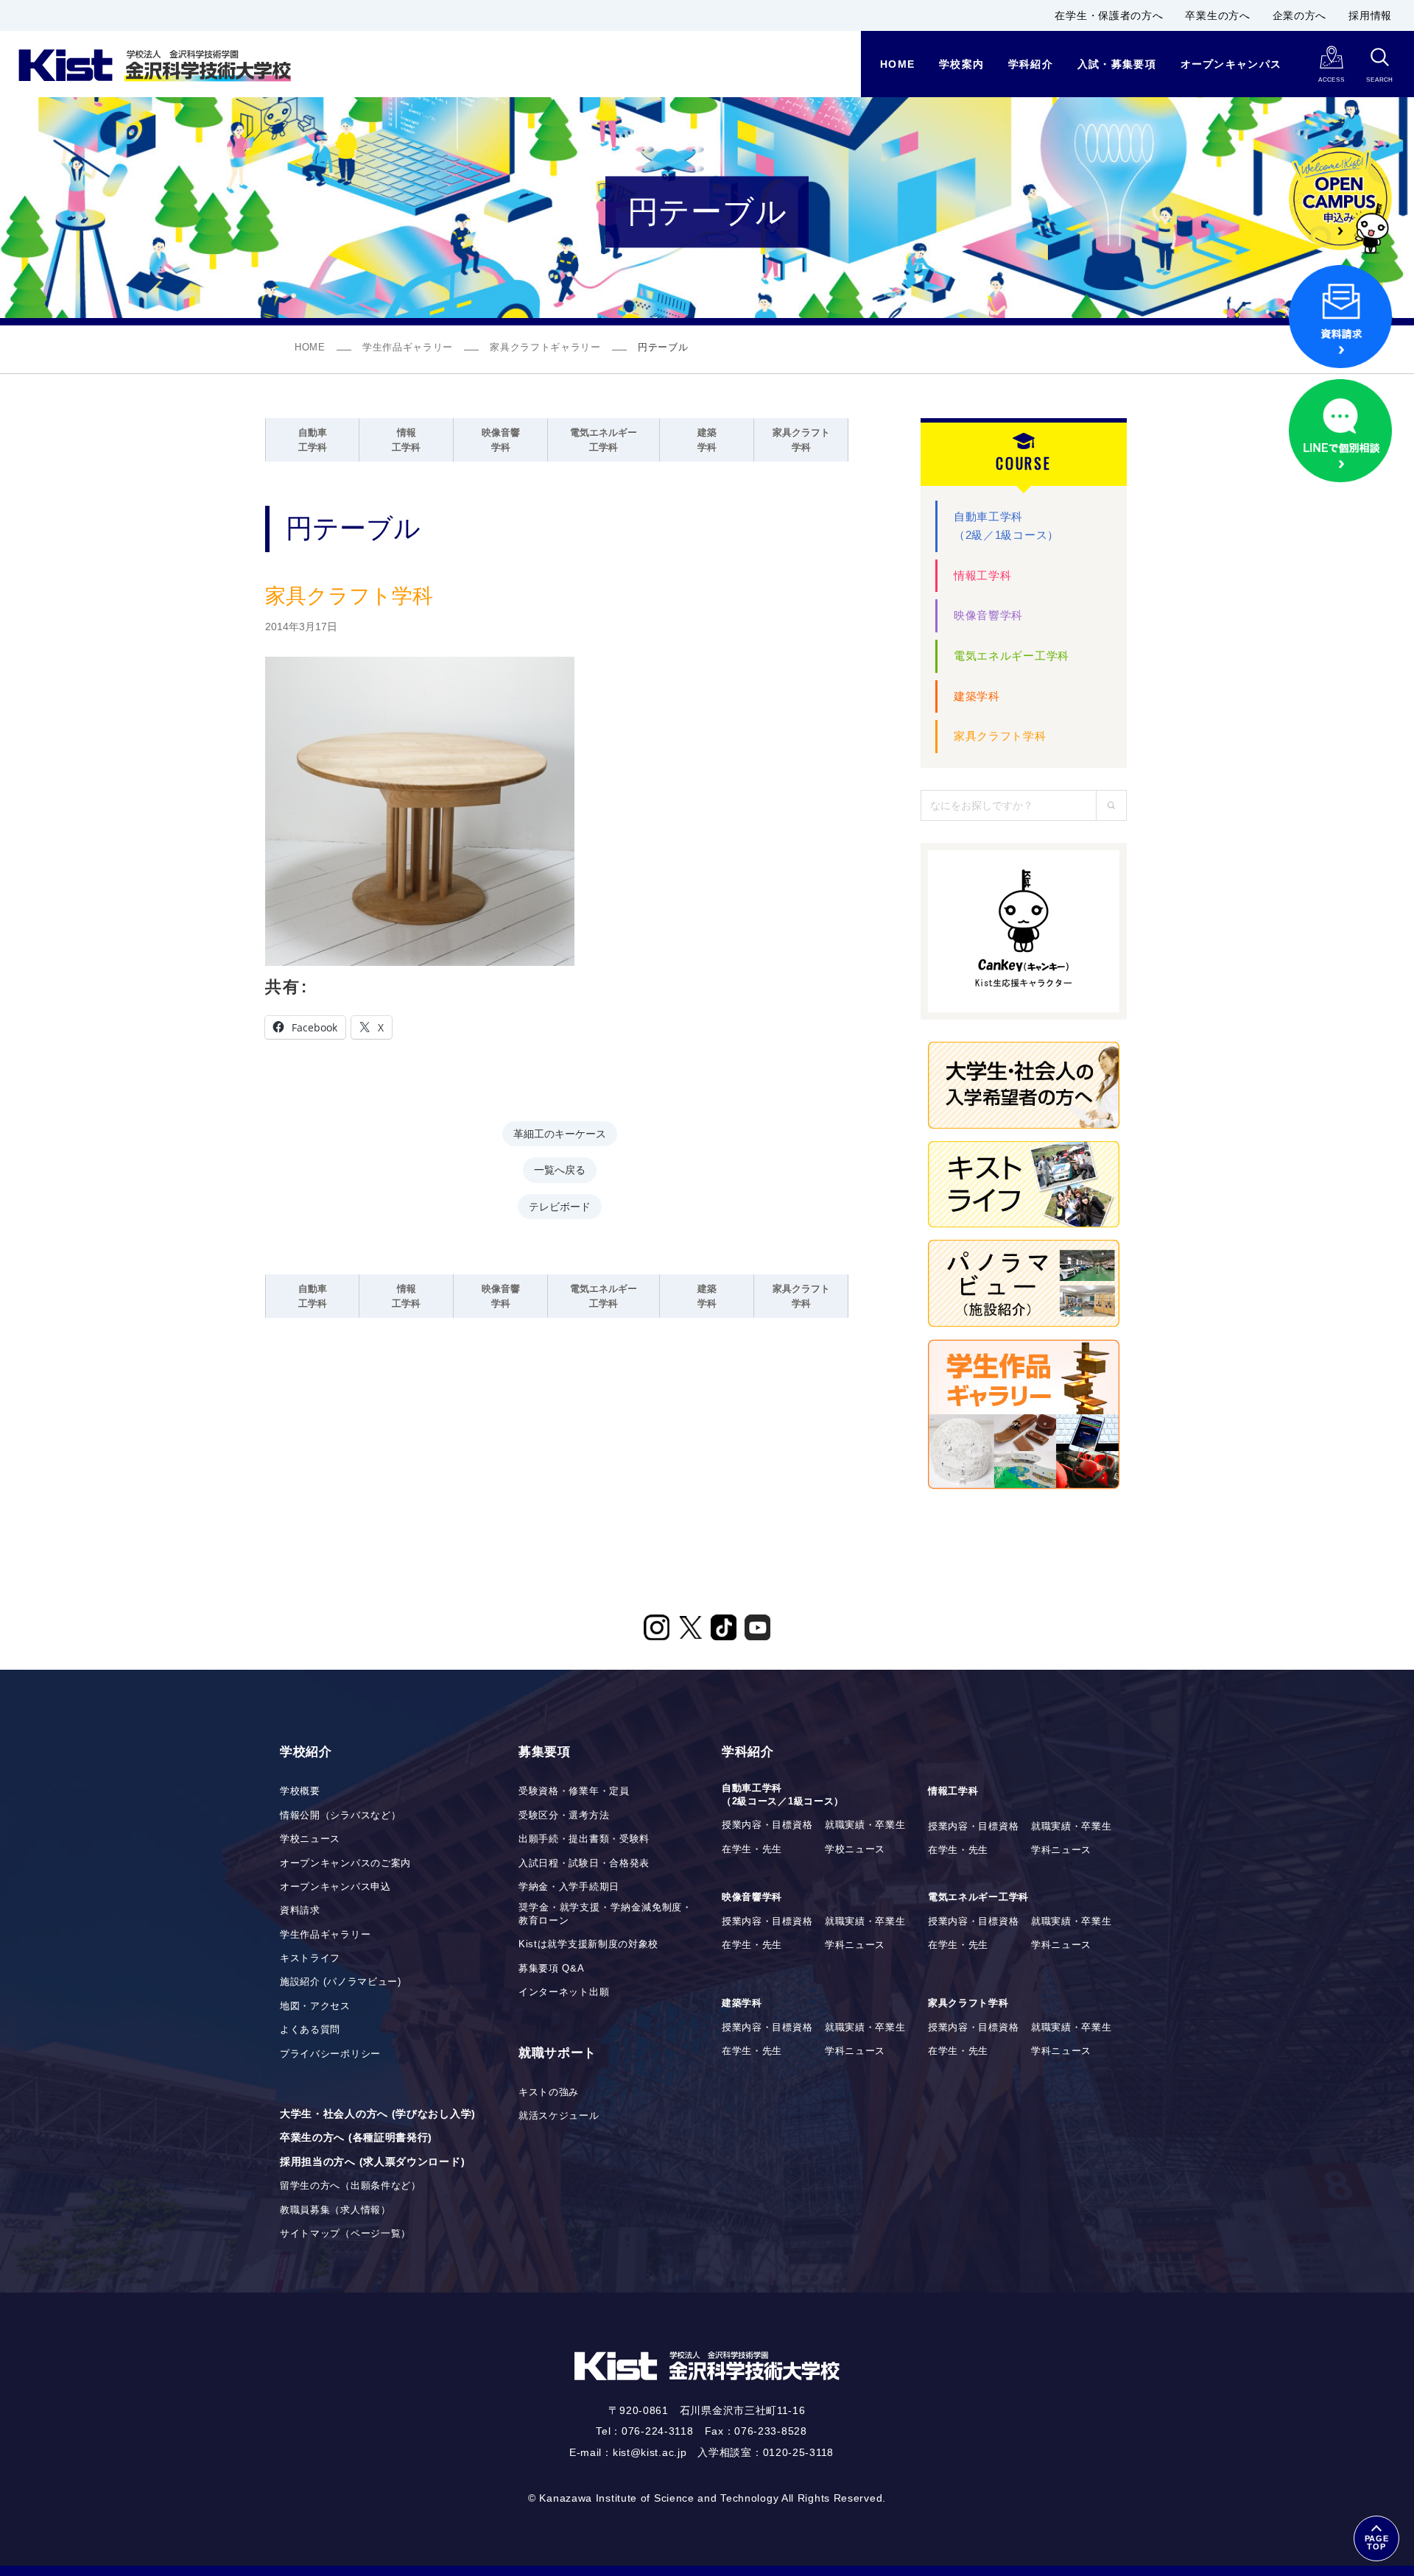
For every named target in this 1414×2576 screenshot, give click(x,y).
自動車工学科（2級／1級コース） (1006, 526)
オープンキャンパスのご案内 (345, 1863)
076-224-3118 (657, 2431)
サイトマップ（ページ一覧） (345, 2234)
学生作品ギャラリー (408, 347)
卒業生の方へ (1217, 15)
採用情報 (1370, 15)
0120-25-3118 (798, 2452)
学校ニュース (310, 1839)
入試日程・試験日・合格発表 (584, 1863)
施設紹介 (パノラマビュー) (341, 1982)
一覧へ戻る (560, 1169)
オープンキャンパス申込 (335, 1887)
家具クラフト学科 (1000, 736)
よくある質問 (310, 2030)
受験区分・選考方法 (564, 1815)
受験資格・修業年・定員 (574, 1791)
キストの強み (549, 2092)
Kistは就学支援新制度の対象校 (588, 1944)
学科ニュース (1061, 1850)
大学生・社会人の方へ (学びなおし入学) (378, 2114)
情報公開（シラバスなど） (340, 1815)
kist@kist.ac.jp (650, 2452)
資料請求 (300, 1910)
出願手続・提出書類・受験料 (584, 1839)
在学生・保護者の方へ (1109, 15)
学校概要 (300, 1791)
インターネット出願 (564, 1992)
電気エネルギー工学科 (1012, 656)
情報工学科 (983, 575)
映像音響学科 (988, 615)
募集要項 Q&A (552, 1969)
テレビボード (560, 1206)
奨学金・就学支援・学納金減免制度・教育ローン (605, 1914)
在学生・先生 (752, 1849)
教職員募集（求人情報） (335, 2210)
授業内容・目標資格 (767, 1825)
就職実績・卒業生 (865, 1825)
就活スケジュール (559, 2116)
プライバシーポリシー (330, 2054)
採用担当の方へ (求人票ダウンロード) (372, 2162)
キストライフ (310, 1958)
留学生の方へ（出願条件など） (351, 2186)
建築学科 (977, 696)
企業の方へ (1300, 15)
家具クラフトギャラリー (545, 347)
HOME (310, 347)
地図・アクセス (315, 2006)
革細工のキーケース (560, 1133)
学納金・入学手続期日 (569, 1887)
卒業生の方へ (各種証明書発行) (356, 2137)
